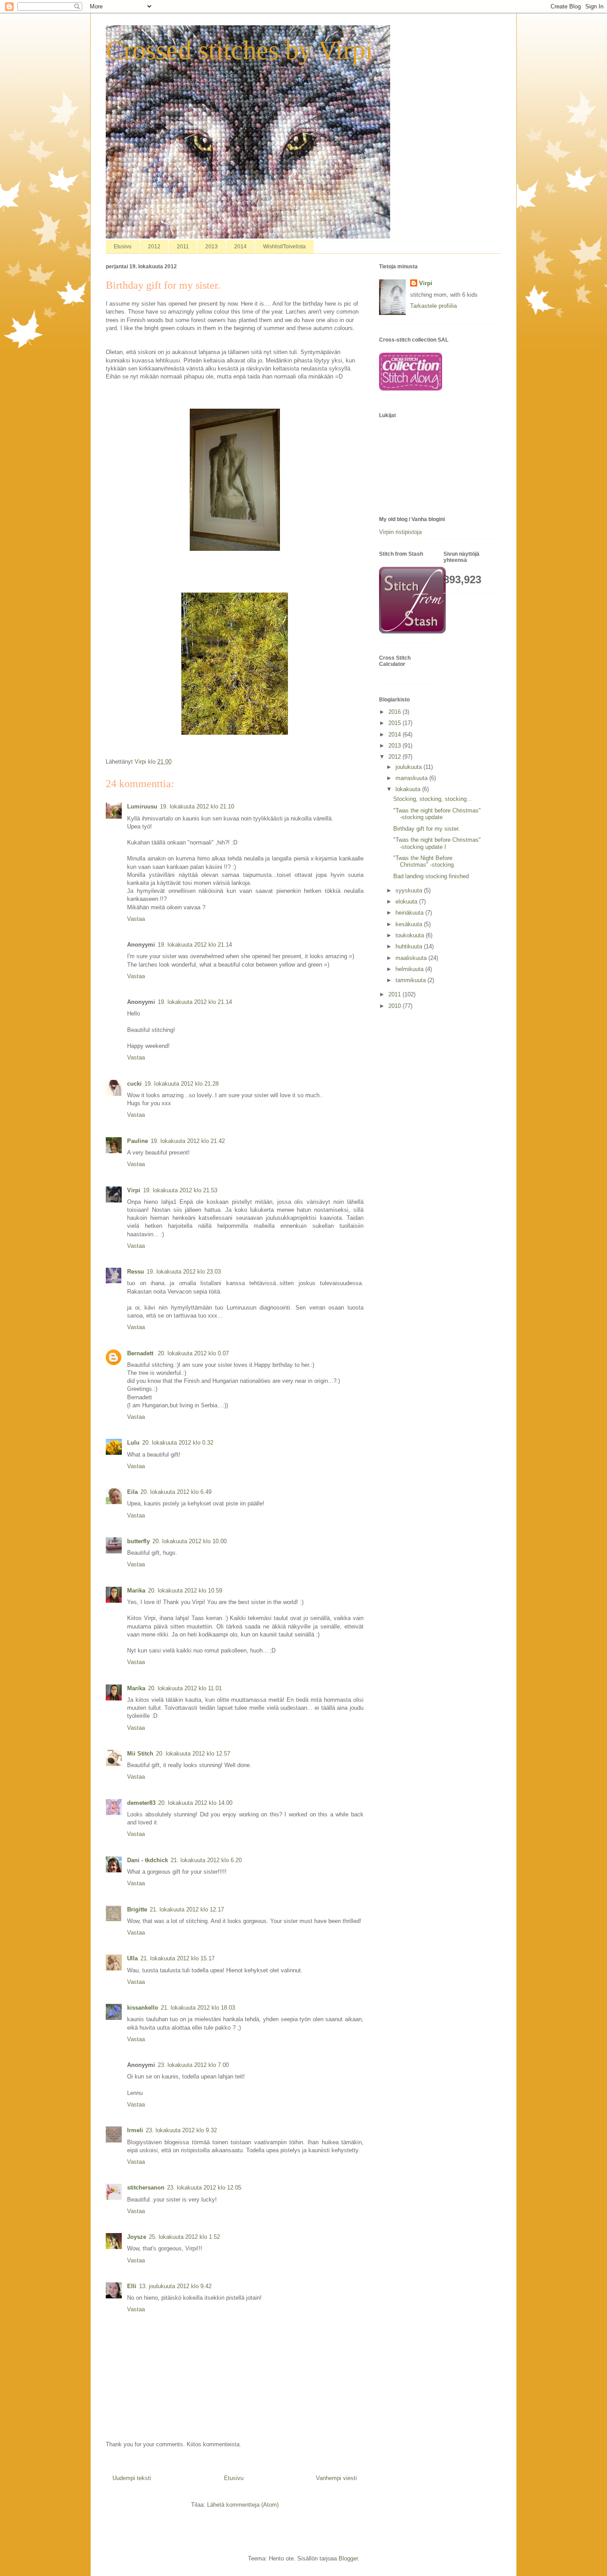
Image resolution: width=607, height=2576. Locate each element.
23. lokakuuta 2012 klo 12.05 (204, 2188)
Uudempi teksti (132, 2478)
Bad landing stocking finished (431, 876)
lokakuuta (409, 789)
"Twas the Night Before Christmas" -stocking (423, 862)
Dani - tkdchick (148, 1860)
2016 (395, 712)
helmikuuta (410, 969)
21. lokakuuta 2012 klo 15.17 (178, 1958)
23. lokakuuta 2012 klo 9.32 (181, 2130)
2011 (183, 247)
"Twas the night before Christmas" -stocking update (437, 814)
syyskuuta (410, 890)
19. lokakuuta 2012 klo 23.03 (184, 1272)
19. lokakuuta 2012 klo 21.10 (197, 806)
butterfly (138, 1541)
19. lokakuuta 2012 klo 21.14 (195, 945)
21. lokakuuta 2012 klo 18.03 (198, 2008)
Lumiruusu (142, 806)
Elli (132, 2286)
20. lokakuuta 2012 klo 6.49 (176, 1492)
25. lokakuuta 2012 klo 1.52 (184, 2237)
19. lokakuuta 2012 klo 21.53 (180, 1190)
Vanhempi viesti (336, 2478)
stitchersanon (146, 2188)
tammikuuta (411, 980)
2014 (240, 247)
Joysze (137, 2237)
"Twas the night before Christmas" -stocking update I (437, 843)
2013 (212, 247)
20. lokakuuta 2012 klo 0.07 (193, 1353)
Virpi (134, 1190)
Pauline (138, 1141)
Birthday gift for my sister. (427, 829)
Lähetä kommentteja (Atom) (243, 2505)
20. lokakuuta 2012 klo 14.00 (195, 1803)
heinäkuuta (410, 913)
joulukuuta (409, 767)
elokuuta (407, 902)
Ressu (136, 1272)
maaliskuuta (412, 958)
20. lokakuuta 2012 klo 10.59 (185, 1591)
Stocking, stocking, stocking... (433, 799)
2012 (154, 247)
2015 (395, 723)
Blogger (348, 2558)
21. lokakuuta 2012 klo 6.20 (206, 1860)
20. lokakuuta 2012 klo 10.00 (190, 1541)
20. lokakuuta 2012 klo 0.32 (178, 1443)
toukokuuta (411, 935)
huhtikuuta (410, 946)
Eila (132, 1492)
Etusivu (123, 247)
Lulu (133, 1443)
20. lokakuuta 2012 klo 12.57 (193, 1754)
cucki (134, 1084)
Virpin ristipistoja (400, 532)
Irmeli (135, 2130)
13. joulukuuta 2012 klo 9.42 (175, 2286)
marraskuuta (412, 778)
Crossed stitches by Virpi (239, 50)
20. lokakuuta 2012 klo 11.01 (185, 1688)
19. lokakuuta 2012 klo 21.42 (188, 1141)
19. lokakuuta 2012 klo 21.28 (182, 1084)
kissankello (143, 2008)
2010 (395, 1006)
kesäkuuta (410, 924)
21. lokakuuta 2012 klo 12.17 (187, 1909)
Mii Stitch (140, 1754)
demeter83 (141, 1803)
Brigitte (137, 1909)
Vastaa (136, 919)
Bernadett (141, 1353)
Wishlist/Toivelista (284, 247)
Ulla (132, 1958)
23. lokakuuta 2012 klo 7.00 (193, 2065)
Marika (136, 1591)
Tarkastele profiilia (433, 306)
